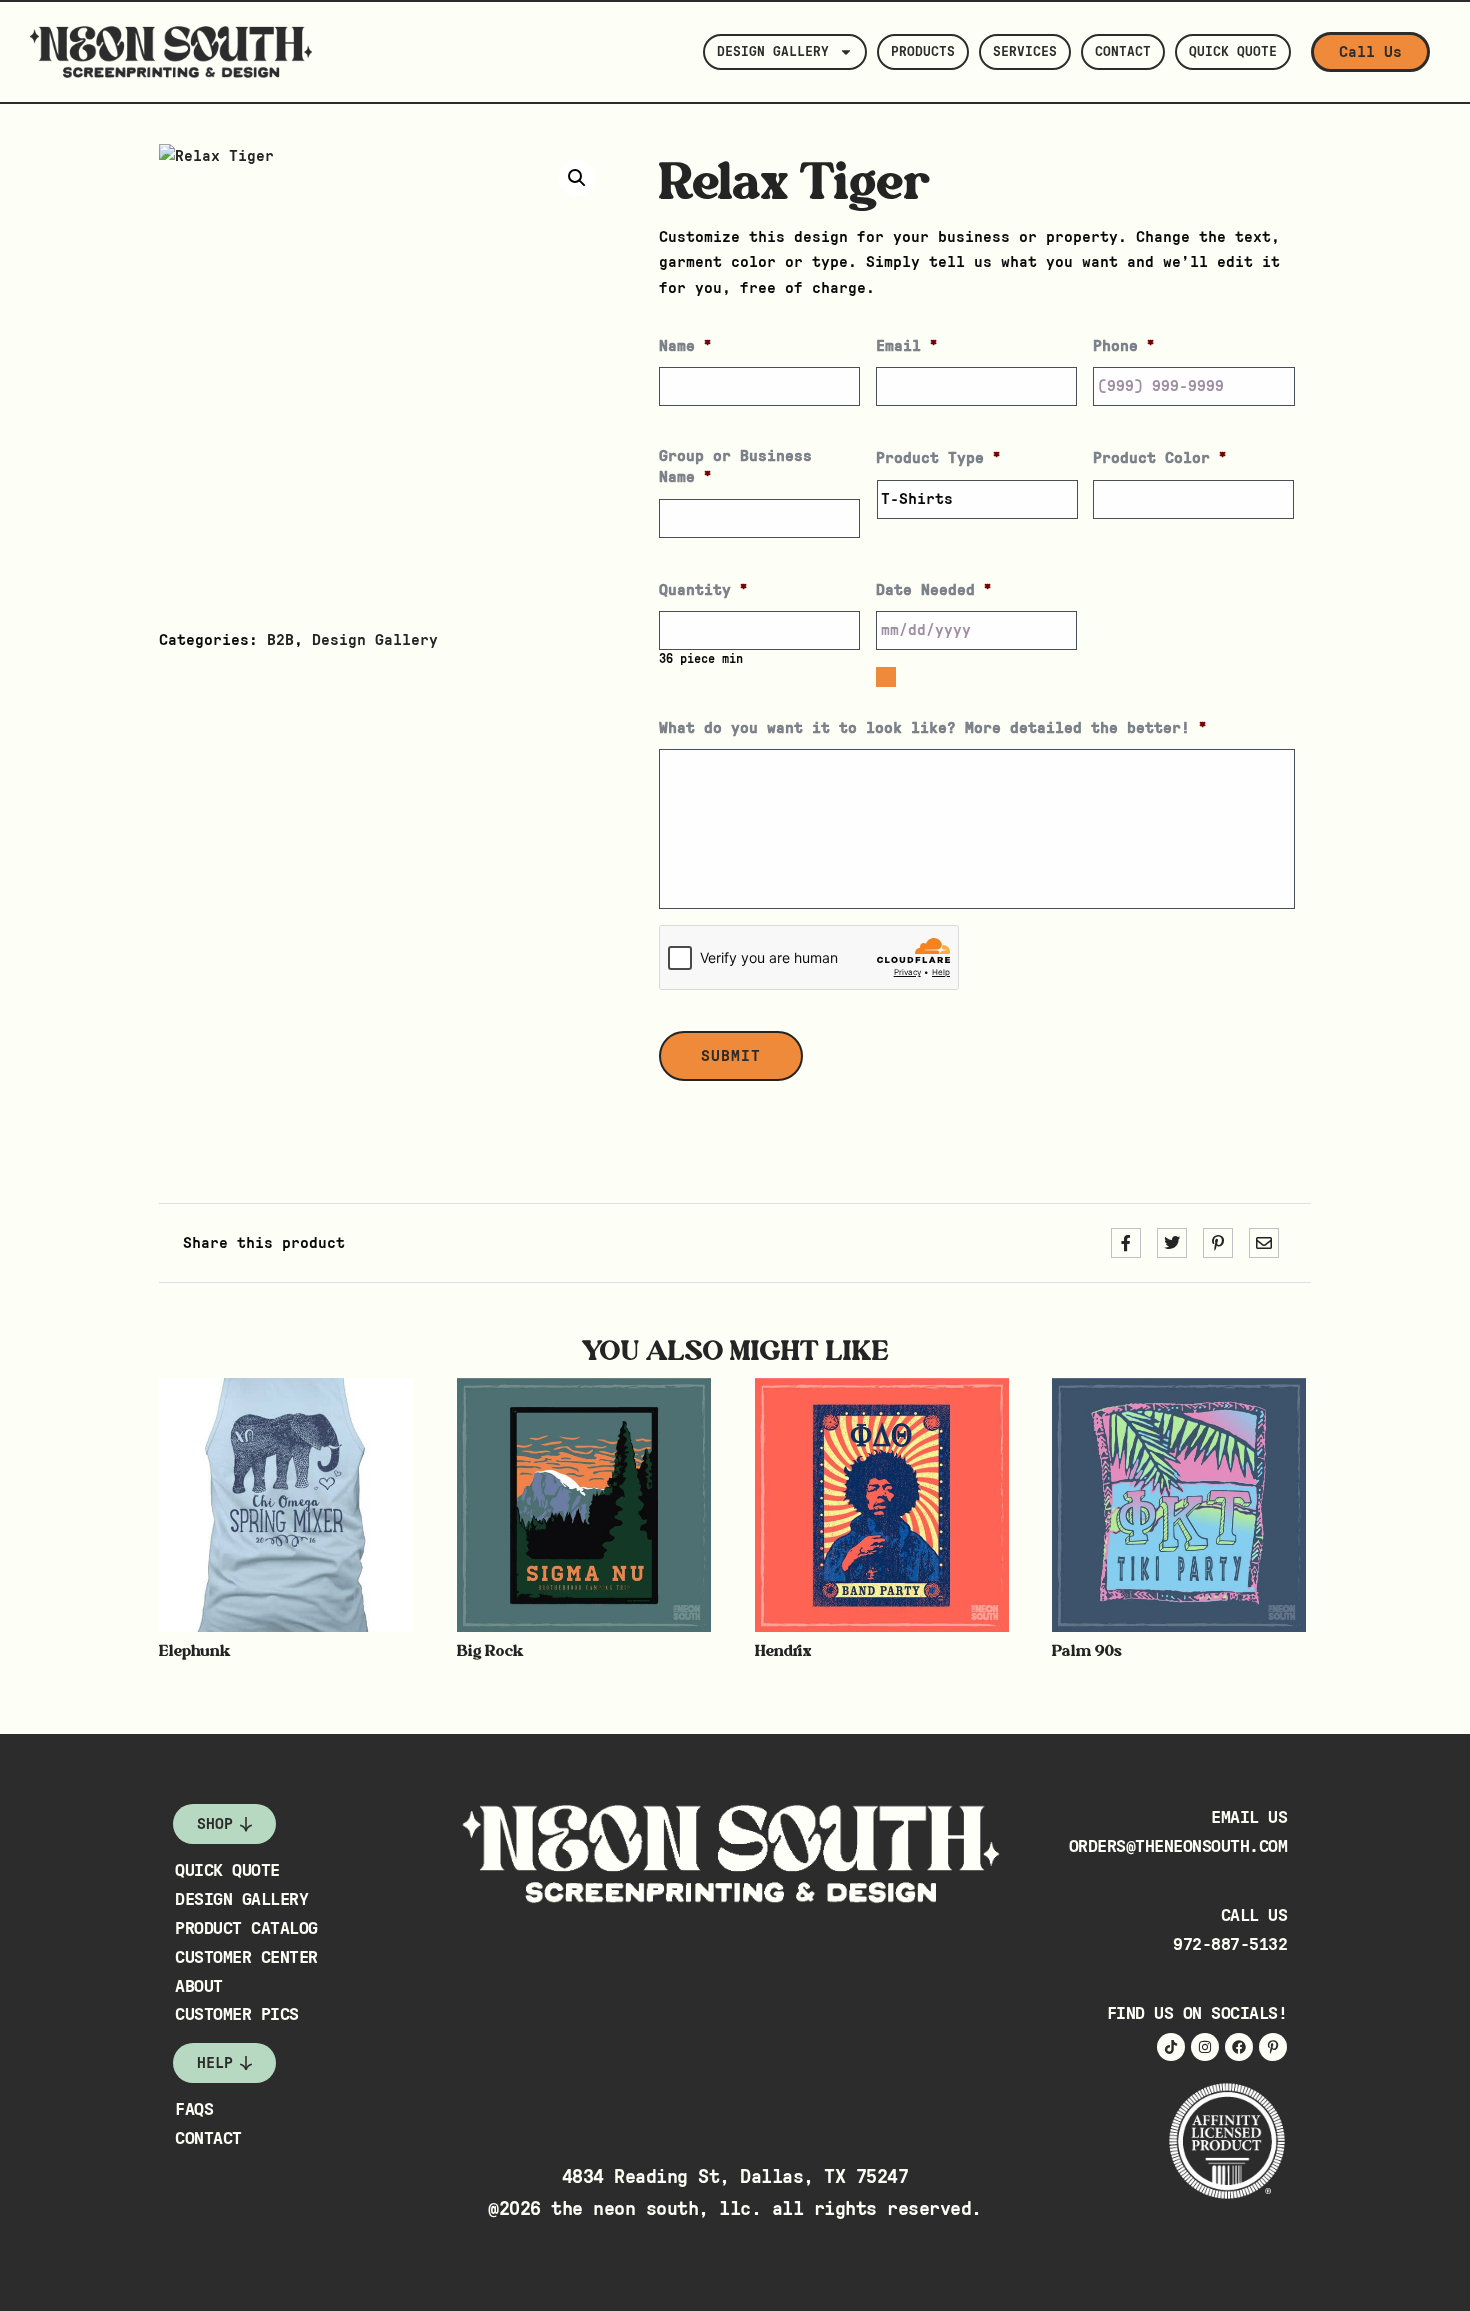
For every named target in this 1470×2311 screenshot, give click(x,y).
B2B (280, 640)
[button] (577, 178)
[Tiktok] (1171, 2047)
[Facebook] (1239, 2047)
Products (923, 52)
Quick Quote (1233, 52)
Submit (731, 1056)
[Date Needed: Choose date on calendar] (886, 677)
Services (1025, 52)
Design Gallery (773, 52)
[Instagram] (1205, 2047)
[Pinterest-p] (1273, 2047)
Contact (1123, 52)
